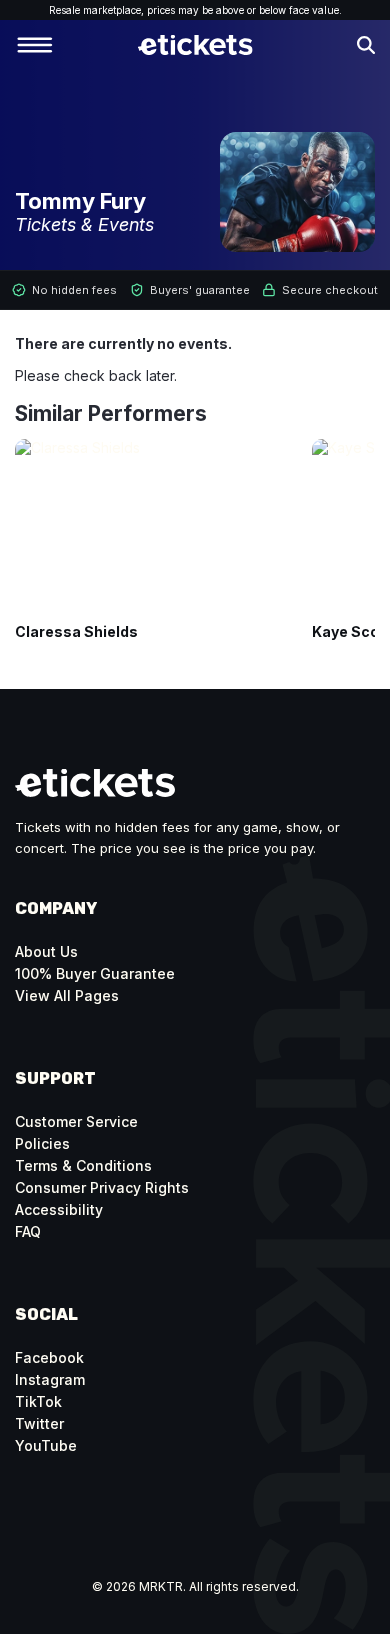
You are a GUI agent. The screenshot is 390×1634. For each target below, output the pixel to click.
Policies (42, 1143)
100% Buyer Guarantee (95, 973)
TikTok (38, 1401)
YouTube (46, 1445)
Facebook (49, 1357)
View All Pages (67, 995)
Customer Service (76, 1121)
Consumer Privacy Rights (102, 1187)
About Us (46, 951)
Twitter (39, 1423)
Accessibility (59, 1209)
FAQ (28, 1231)
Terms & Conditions (83, 1165)
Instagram (50, 1379)
